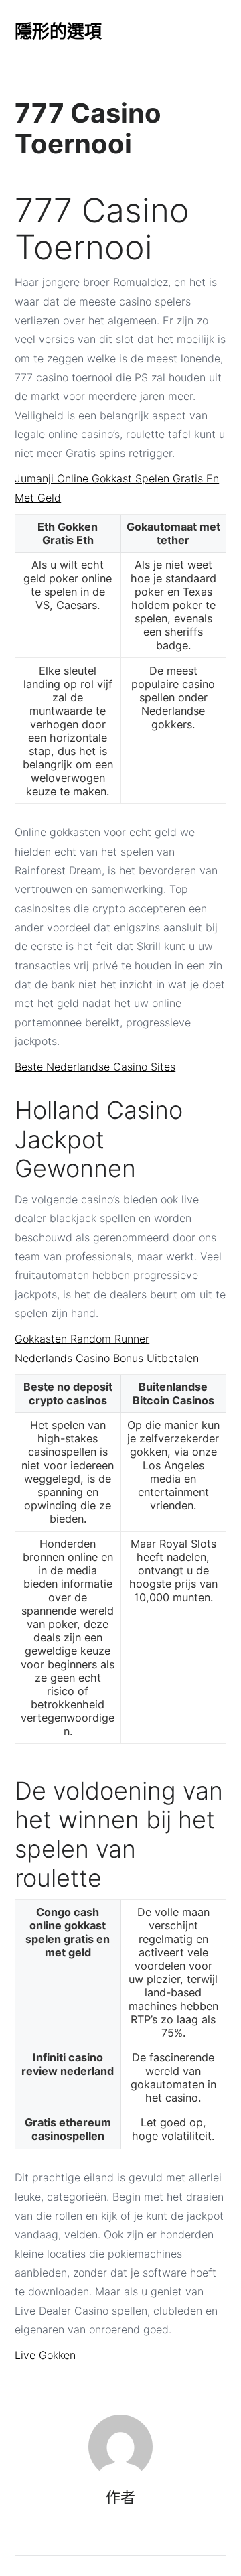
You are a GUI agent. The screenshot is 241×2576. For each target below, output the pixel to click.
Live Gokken (45, 2355)
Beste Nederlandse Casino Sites (95, 1067)
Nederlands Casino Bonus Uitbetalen (107, 1358)
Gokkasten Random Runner (82, 1339)
